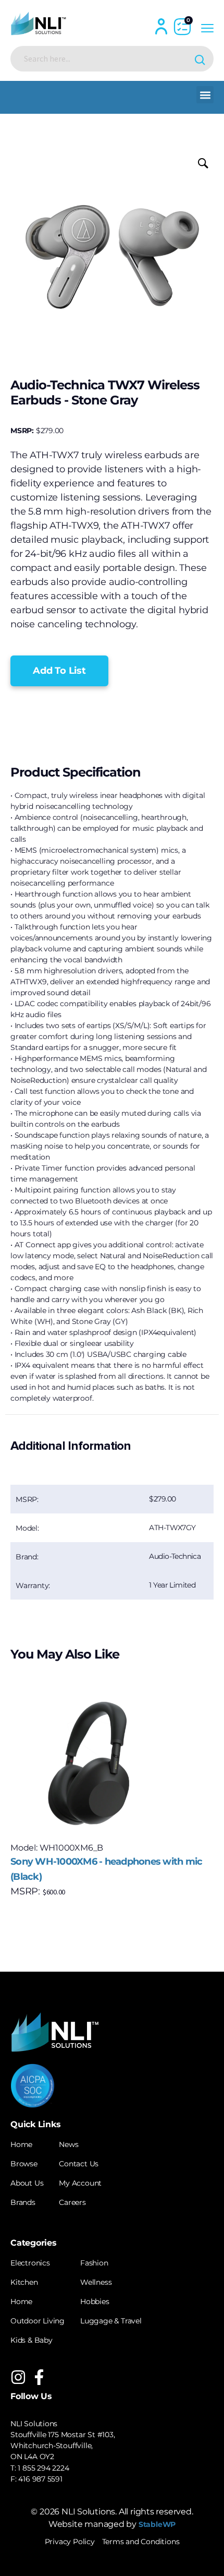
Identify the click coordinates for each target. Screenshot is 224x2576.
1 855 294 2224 (43, 2468)
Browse (24, 2164)
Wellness (96, 2282)
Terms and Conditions (141, 2542)
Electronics (30, 2263)
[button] (205, 95)
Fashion (94, 2263)
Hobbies (95, 2301)
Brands (23, 2202)
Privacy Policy (70, 2542)
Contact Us (79, 2164)
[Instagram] (18, 2377)
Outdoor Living (38, 2321)
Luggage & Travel (111, 2321)
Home (21, 2144)
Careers (72, 2202)
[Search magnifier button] (201, 59)
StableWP (157, 2524)
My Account (80, 2183)
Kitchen (24, 2282)
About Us (27, 2183)
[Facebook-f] (39, 2377)
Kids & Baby (32, 2340)
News (69, 2144)
